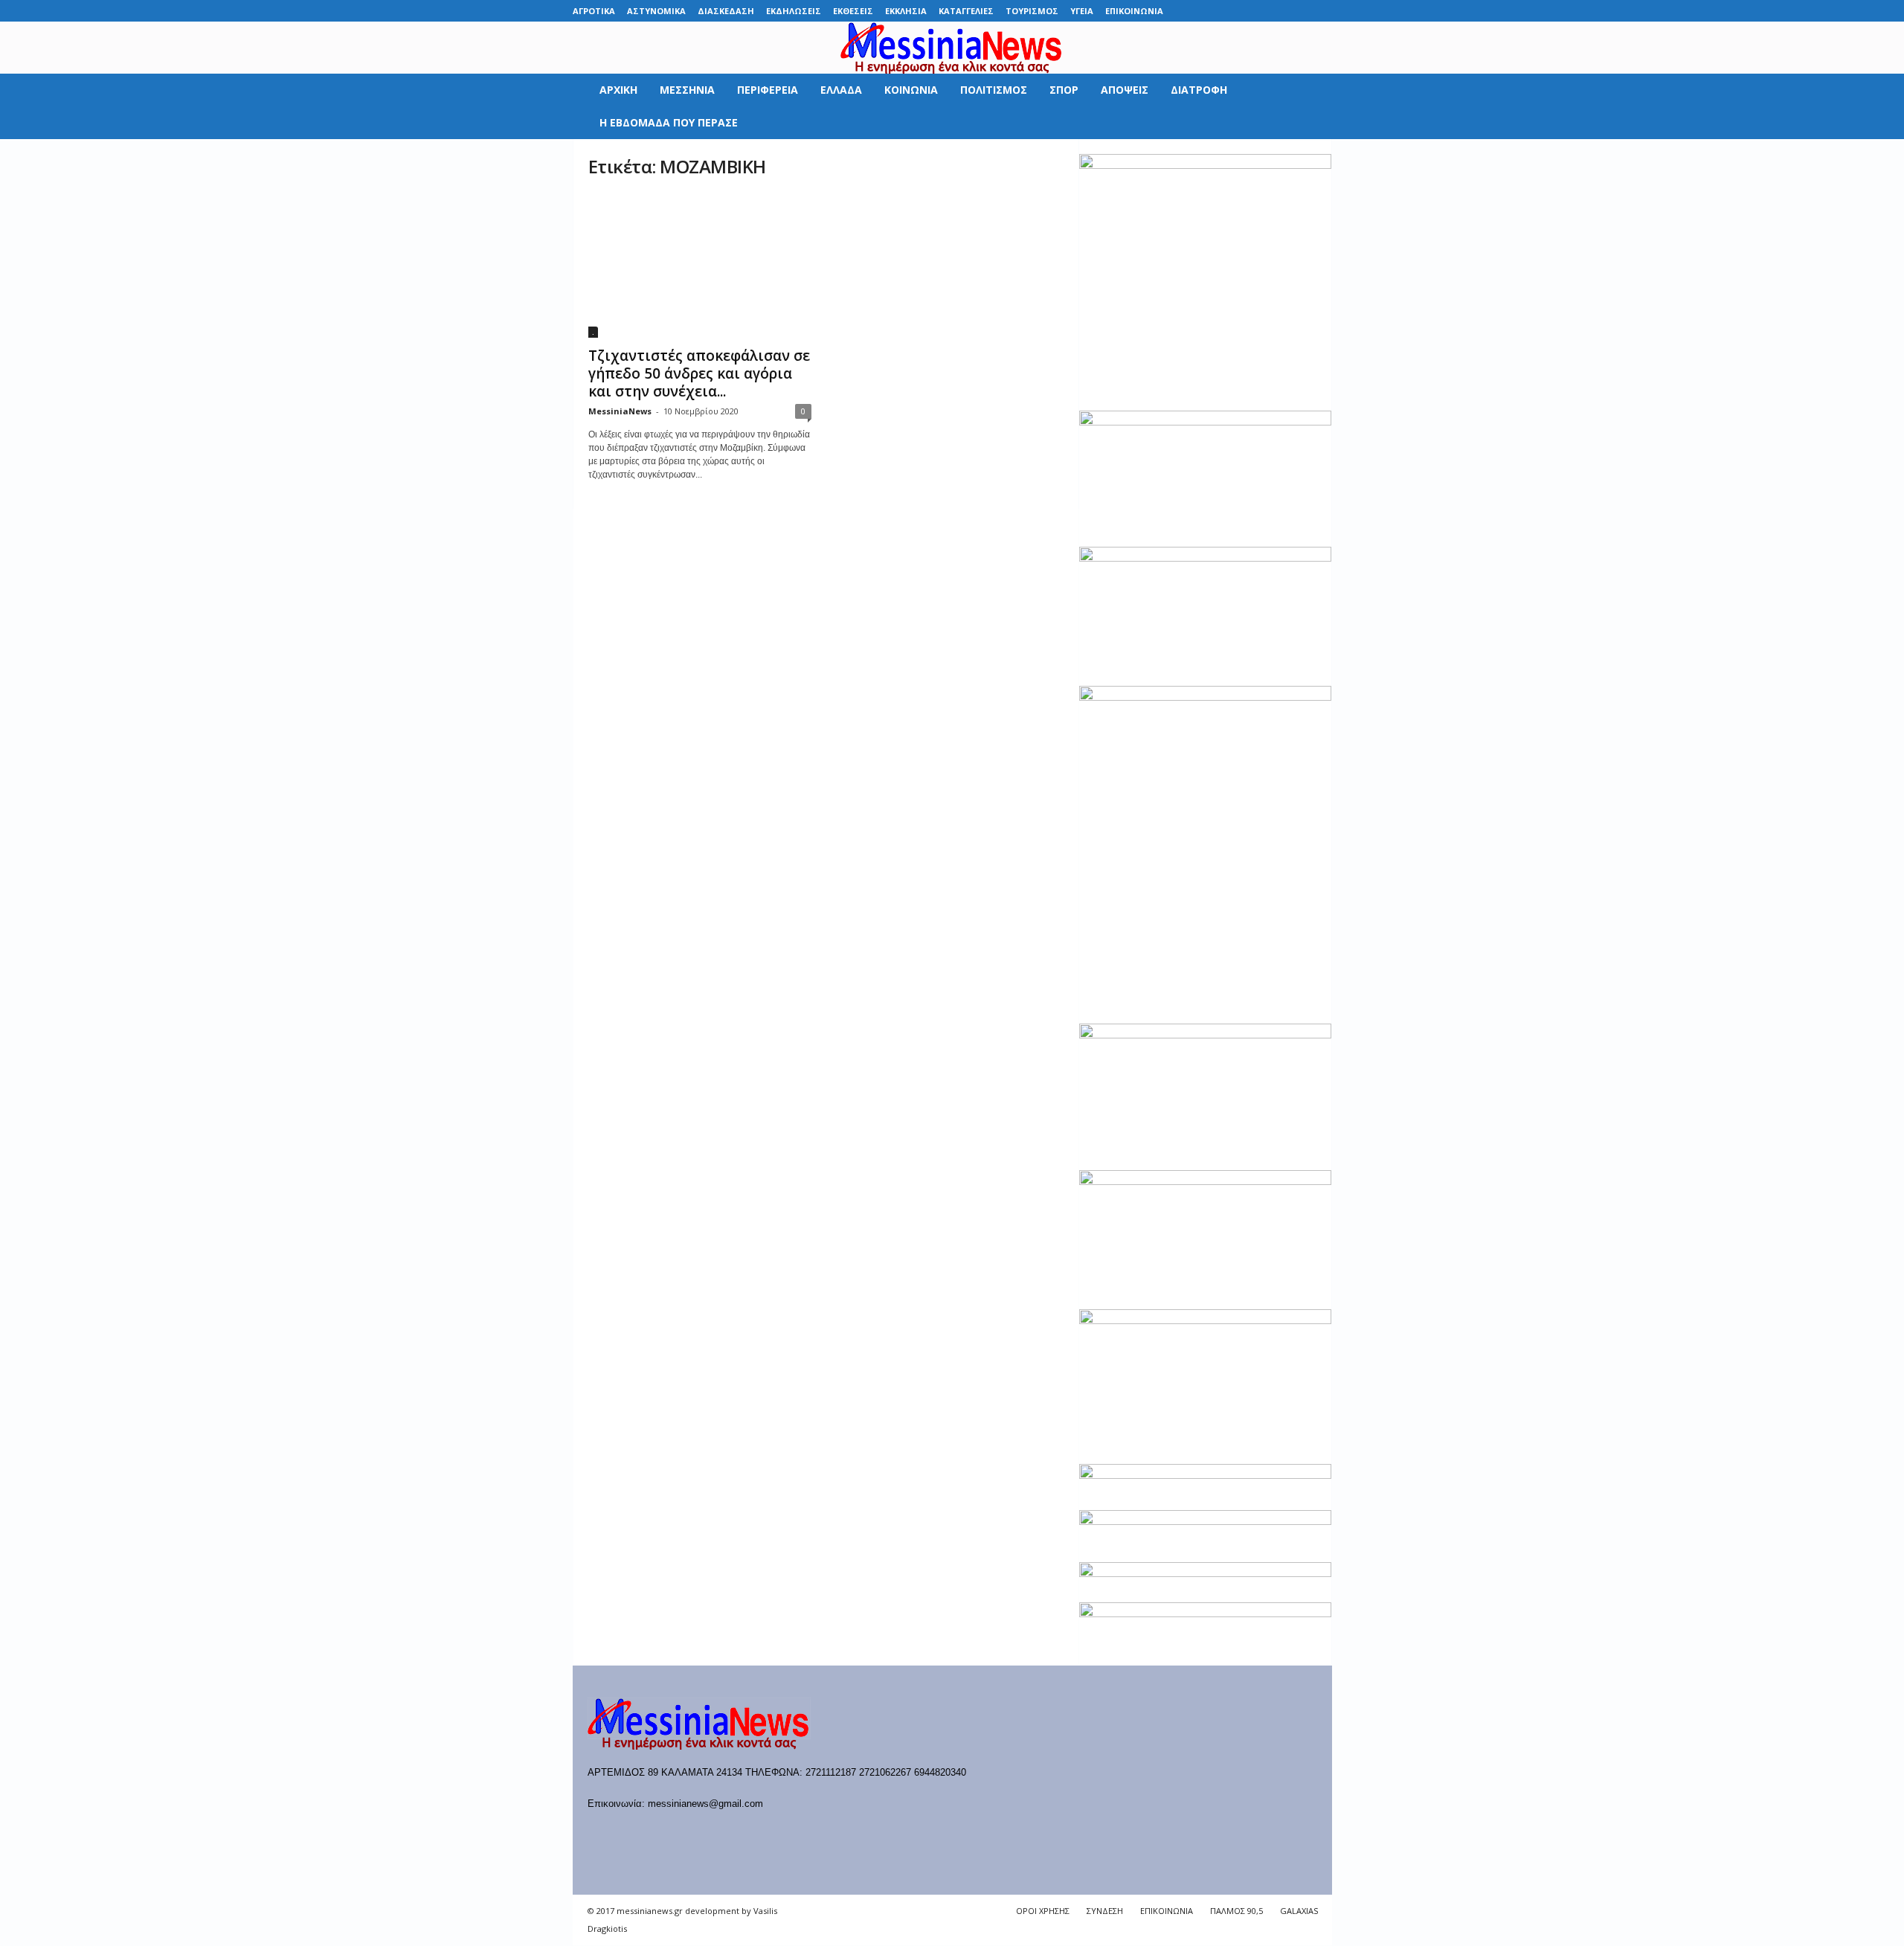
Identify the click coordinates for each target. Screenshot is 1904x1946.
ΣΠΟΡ (1064, 90)
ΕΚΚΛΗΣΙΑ (906, 11)
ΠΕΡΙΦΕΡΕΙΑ (768, 90)
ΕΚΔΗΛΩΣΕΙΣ (794, 11)
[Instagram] (1275, 11)
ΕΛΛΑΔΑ (841, 90)
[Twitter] (1298, 11)
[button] (1310, 106)
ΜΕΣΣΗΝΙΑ (687, 90)
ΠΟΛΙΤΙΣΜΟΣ (994, 90)
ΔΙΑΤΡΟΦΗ (1199, 90)
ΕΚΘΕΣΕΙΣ (853, 11)
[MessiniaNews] (952, 48)
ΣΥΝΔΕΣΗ (1105, 1911)
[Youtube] (1321, 11)
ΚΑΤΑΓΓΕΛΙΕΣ (966, 11)
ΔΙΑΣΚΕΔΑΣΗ (726, 11)
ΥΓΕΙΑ (1082, 11)
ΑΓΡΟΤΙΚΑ (594, 11)
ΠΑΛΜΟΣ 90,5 (1236, 1911)
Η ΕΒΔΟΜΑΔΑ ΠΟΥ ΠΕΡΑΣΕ (669, 122)
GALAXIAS (1299, 1911)
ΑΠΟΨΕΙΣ (1125, 90)
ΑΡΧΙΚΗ (618, 90)
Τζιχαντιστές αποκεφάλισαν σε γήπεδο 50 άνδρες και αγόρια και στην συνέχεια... (699, 373)
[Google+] (1252, 11)
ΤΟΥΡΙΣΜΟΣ (1032, 11)
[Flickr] (1229, 11)
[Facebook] (1206, 11)
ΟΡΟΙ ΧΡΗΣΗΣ (1043, 1911)
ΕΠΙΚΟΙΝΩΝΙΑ (1134, 11)
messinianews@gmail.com (705, 1804)
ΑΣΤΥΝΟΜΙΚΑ (656, 11)
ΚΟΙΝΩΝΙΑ (911, 90)
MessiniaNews (620, 411)
